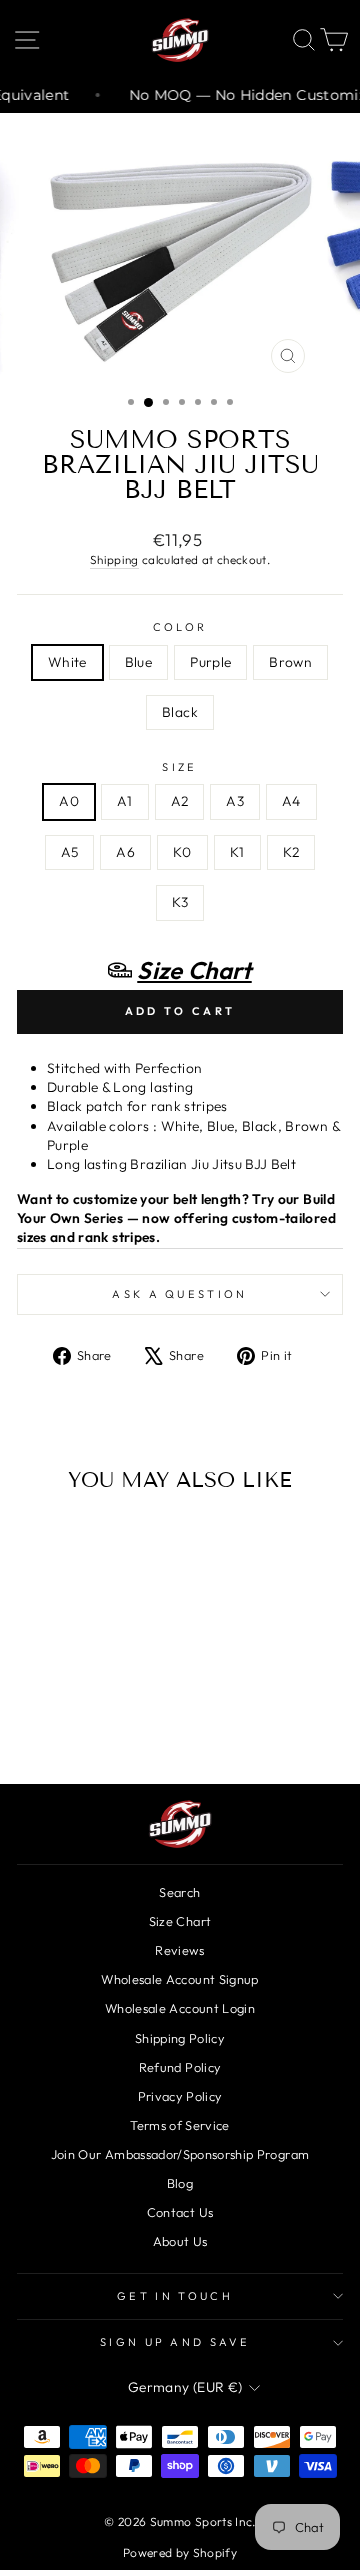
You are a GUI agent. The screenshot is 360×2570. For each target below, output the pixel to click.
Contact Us (180, 2212)
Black (180, 712)
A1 (125, 801)
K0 (182, 852)
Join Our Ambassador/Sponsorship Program (180, 2154)
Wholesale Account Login (180, 2008)
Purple (210, 662)
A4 (291, 801)
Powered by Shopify (180, 2552)
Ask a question (179, 1294)
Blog (180, 2183)
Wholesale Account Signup (179, 1979)
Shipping (114, 559)
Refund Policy (180, 2067)
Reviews (179, 1950)
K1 (237, 852)
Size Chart (180, 1921)
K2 (291, 852)
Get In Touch (175, 2296)
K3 (180, 902)
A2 (180, 801)
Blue (138, 662)
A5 (70, 852)
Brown (290, 662)
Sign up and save (175, 2342)
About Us (180, 2241)
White (67, 662)
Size (179, 767)
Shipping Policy (180, 2038)
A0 (69, 801)
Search (179, 1892)
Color (180, 627)
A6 (125, 852)
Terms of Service (180, 2125)
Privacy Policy (180, 2096)
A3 (235, 801)
